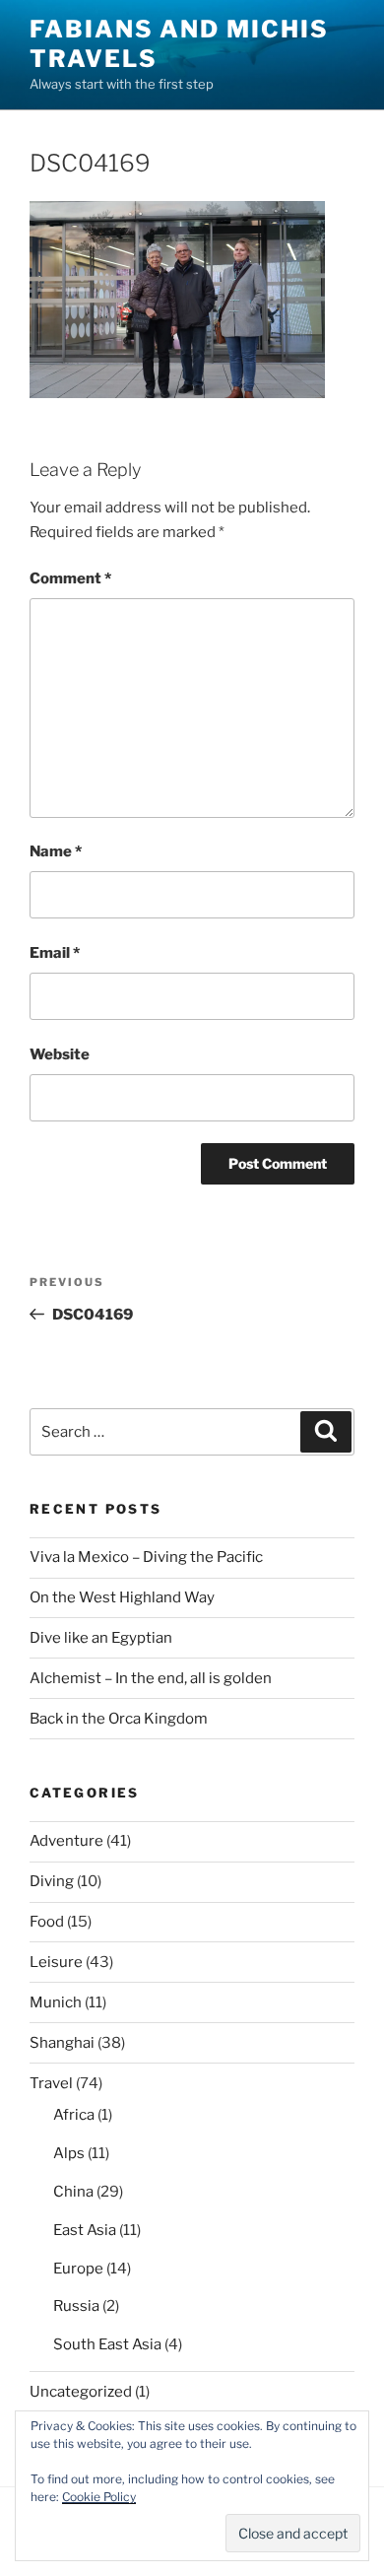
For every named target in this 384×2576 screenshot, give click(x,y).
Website (60, 1054)
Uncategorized (81, 2392)
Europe (78, 2269)
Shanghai (62, 2043)
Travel (51, 2083)
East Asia (85, 2230)
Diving (52, 1881)
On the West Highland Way (122, 1597)
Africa (74, 2115)
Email (55, 953)
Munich (56, 2002)
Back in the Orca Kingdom (119, 1719)
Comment (70, 578)
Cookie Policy (99, 2497)
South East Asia (107, 2344)
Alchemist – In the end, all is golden (151, 1678)
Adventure (66, 1841)
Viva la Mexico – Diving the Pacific (146, 1557)
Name (56, 851)
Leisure (56, 1962)
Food (47, 1922)
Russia (76, 2306)
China (73, 2192)
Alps (69, 2153)
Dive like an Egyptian (101, 1638)
